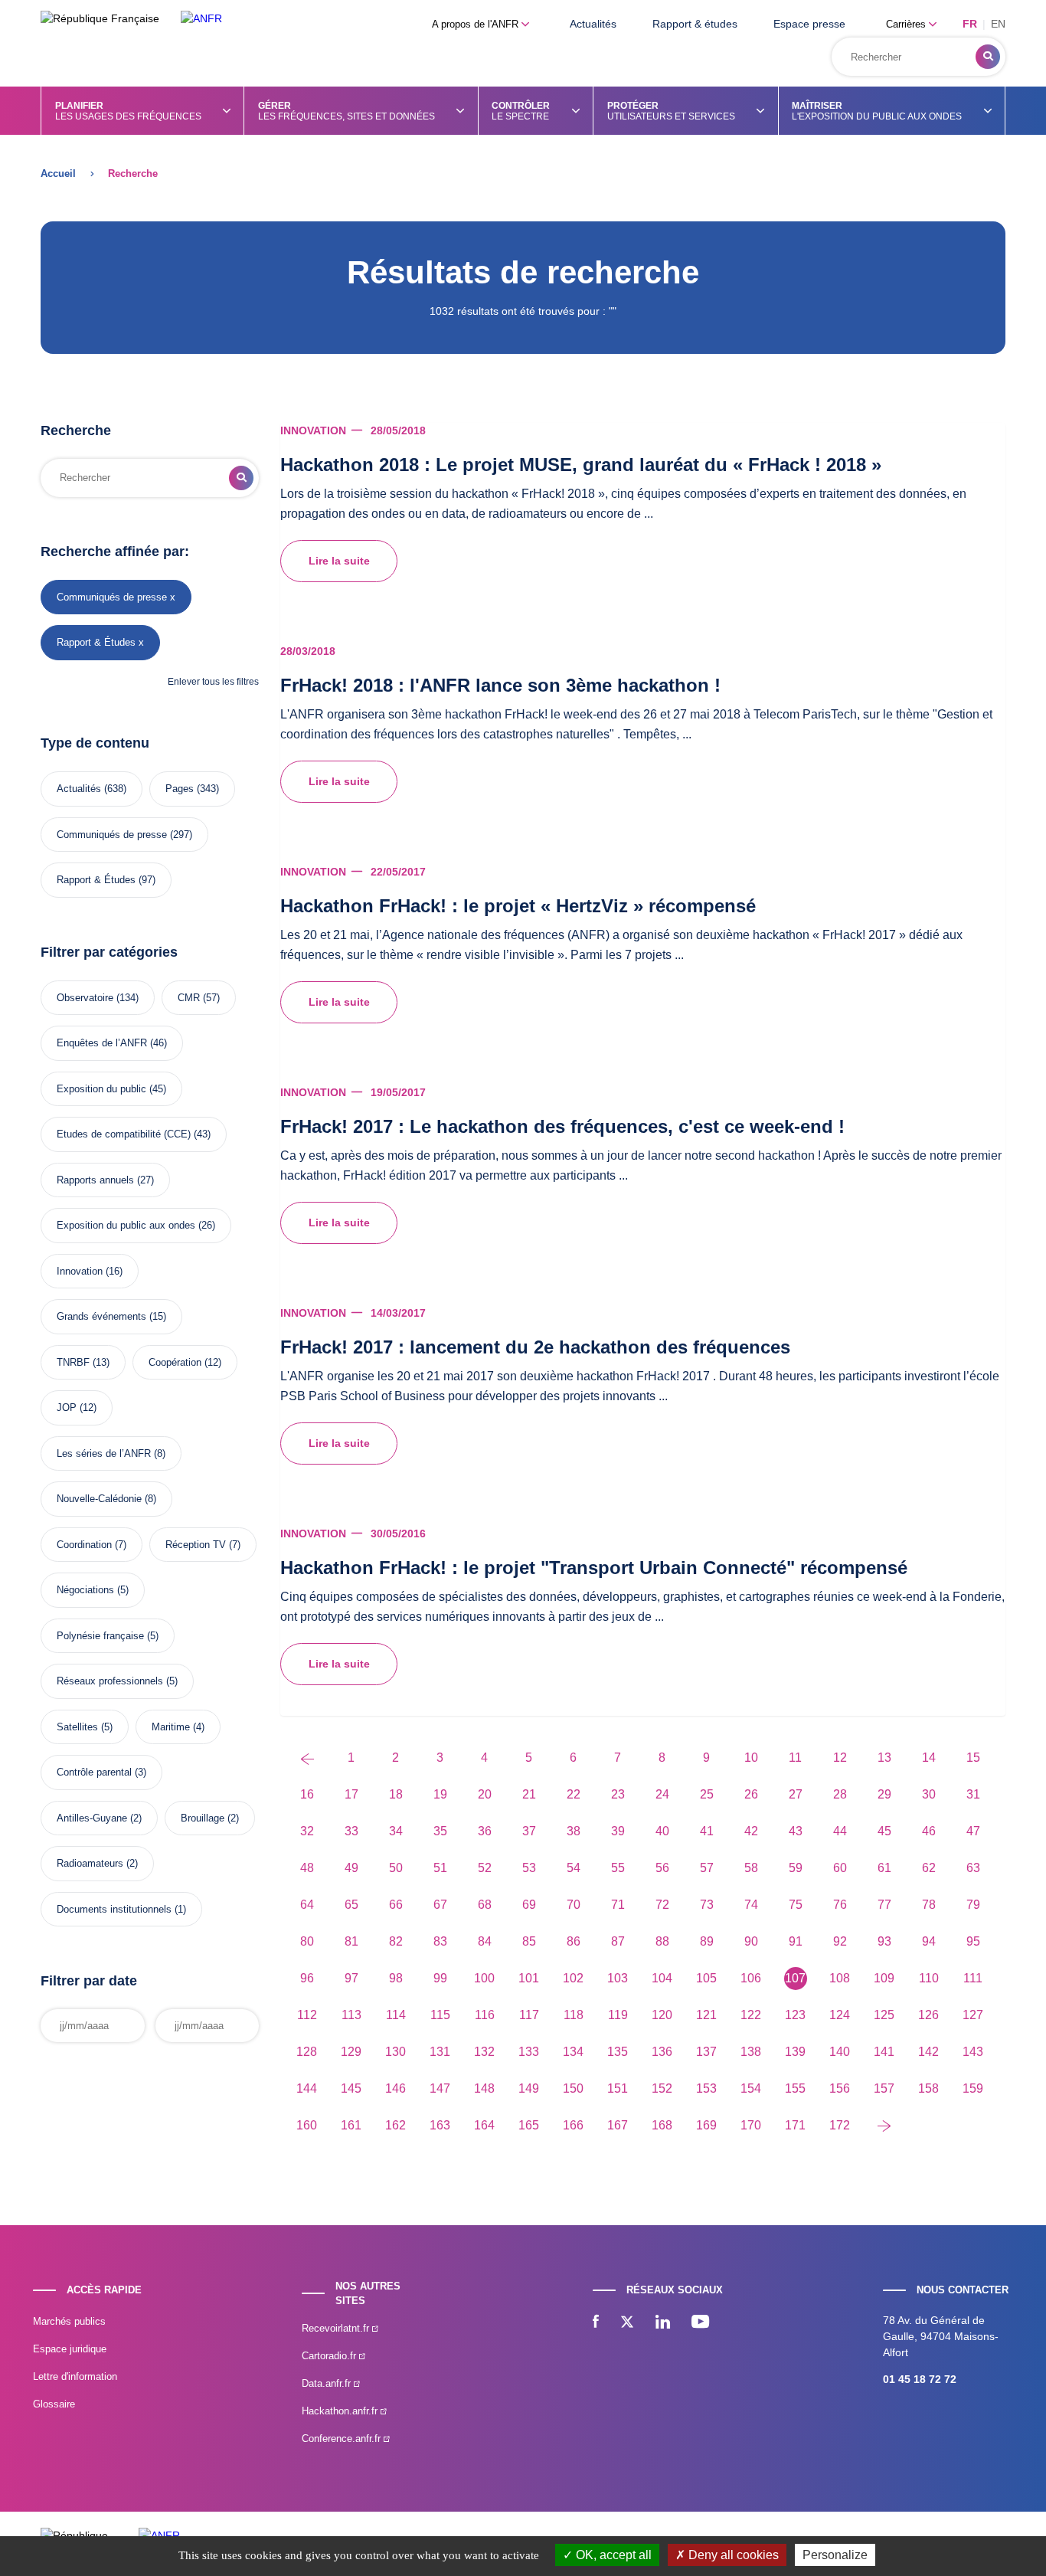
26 (751, 1794)
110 (929, 1978)
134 (573, 2052)
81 (351, 1941)
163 (440, 2125)
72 (662, 1905)
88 (662, 1941)
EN (998, 24)
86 (574, 1941)
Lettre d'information (75, 2376)
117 (529, 2015)
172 (840, 2125)
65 (351, 1905)
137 (706, 2052)
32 (307, 1831)
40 (662, 1831)
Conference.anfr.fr (343, 2439)
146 (396, 2088)
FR (970, 24)
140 (840, 2052)
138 (751, 2052)
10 (751, 1758)
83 (440, 1941)
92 (840, 1941)
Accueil (58, 173)
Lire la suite (339, 561)
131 (440, 2052)
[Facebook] (596, 2323)
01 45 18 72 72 (920, 2379)
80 (307, 1941)
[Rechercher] (988, 57)
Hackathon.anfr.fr (341, 2411)
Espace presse (809, 24)
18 (396, 1794)
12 (840, 1758)
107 (795, 1978)
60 (840, 1868)
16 (307, 1794)
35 (440, 1831)
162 (396, 2125)
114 (396, 2015)
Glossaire (54, 2404)
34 (396, 1831)
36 (485, 1831)
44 (840, 1831)
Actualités (593, 24)
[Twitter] (627, 2323)
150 (573, 2088)
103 (618, 1978)
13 (884, 1758)
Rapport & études (695, 24)
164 (484, 2125)
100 (484, 1978)
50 (396, 1868)
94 (929, 1941)
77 (884, 1905)
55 (618, 1868)
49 (351, 1868)
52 (485, 1868)
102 (573, 1978)
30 (929, 1794)
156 (840, 2088)
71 (618, 1905)
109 (884, 1978)
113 (351, 2015)
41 (707, 1831)
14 (929, 1758)
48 (307, 1868)
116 (485, 2015)
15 (973, 1758)
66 (396, 1905)
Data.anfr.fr (328, 2383)
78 (929, 1905)
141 (884, 2052)
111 (973, 1978)
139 (795, 2052)
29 (884, 1794)
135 (618, 2052)
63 (973, 1868)
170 (751, 2125)
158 (928, 2088)
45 (884, 1831)
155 (795, 2088)
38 (574, 1831)
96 (307, 1978)
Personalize (835, 2555)
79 (973, 1905)
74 (751, 1905)
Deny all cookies (732, 2555)
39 (618, 1831)
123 (795, 2015)
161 (351, 2125)
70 (574, 1905)
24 (662, 1794)
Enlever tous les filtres (213, 682)
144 (307, 2088)
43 (796, 1831)
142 (928, 2052)
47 (973, 1831)
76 (840, 1905)
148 (484, 2088)
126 (928, 2015)
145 (351, 2088)
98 (396, 1978)
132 (484, 2052)
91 (796, 1941)
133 (529, 2052)
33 (351, 1831)
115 (440, 2015)
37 (529, 1831)
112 (307, 2015)
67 (440, 1905)
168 (662, 2125)
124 (840, 2015)
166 (573, 2125)
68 (485, 1905)
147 (440, 2088)
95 (973, 1941)
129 (351, 2052)
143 (973, 2052)
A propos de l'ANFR (477, 24)
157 (884, 2088)
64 (307, 1905)
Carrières (907, 24)
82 (396, 1941)
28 (840, 1794)
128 (307, 2052)
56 (662, 1868)
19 (440, 1794)
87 (618, 1941)
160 (307, 2125)
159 (973, 2088)
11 (795, 1758)
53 (529, 1868)
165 (529, 2125)
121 (706, 2015)
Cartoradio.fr (330, 2356)
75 (796, 1905)
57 (707, 1868)
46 (929, 1831)
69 (529, 1905)
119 (618, 2015)
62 (929, 1868)
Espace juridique (70, 2349)
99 (440, 1978)
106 (751, 1978)
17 (351, 1794)
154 (751, 2088)
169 (706, 2125)
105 (706, 1978)
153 (706, 2088)
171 (795, 2125)
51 (440, 1868)
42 (751, 1831)
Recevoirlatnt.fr (337, 2328)
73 (707, 1905)
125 (884, 2015)
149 (529, 2088)
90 (751, 1941)
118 (574, 2015)
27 (796, 1794)
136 (662, 2052)
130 (396, 2052)
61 (884, 1868)
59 (796, 1868)
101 (529, 1978)
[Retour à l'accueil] (201, 19)
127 (973, 2015)
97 (351, 1978)
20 (485, 1794)
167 (618, 2125)
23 (618, 1794)
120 (662, 2015)
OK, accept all (612, 2555)
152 (662, 2088)
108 (840, 1978)
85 (529, 1941)
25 (707, 1794)
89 (707, 1941)
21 (529, 1794)
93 (884, 1941)
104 (662, 1978)
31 (973, 1794)
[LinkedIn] (663, 2323)
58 (751, 1868)
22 (574, 1794)
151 (618, 2088)
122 (751, 2015)
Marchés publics (69, 2321)
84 (485, 1941)
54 (574, 1868)
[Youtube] (700, 2323)
